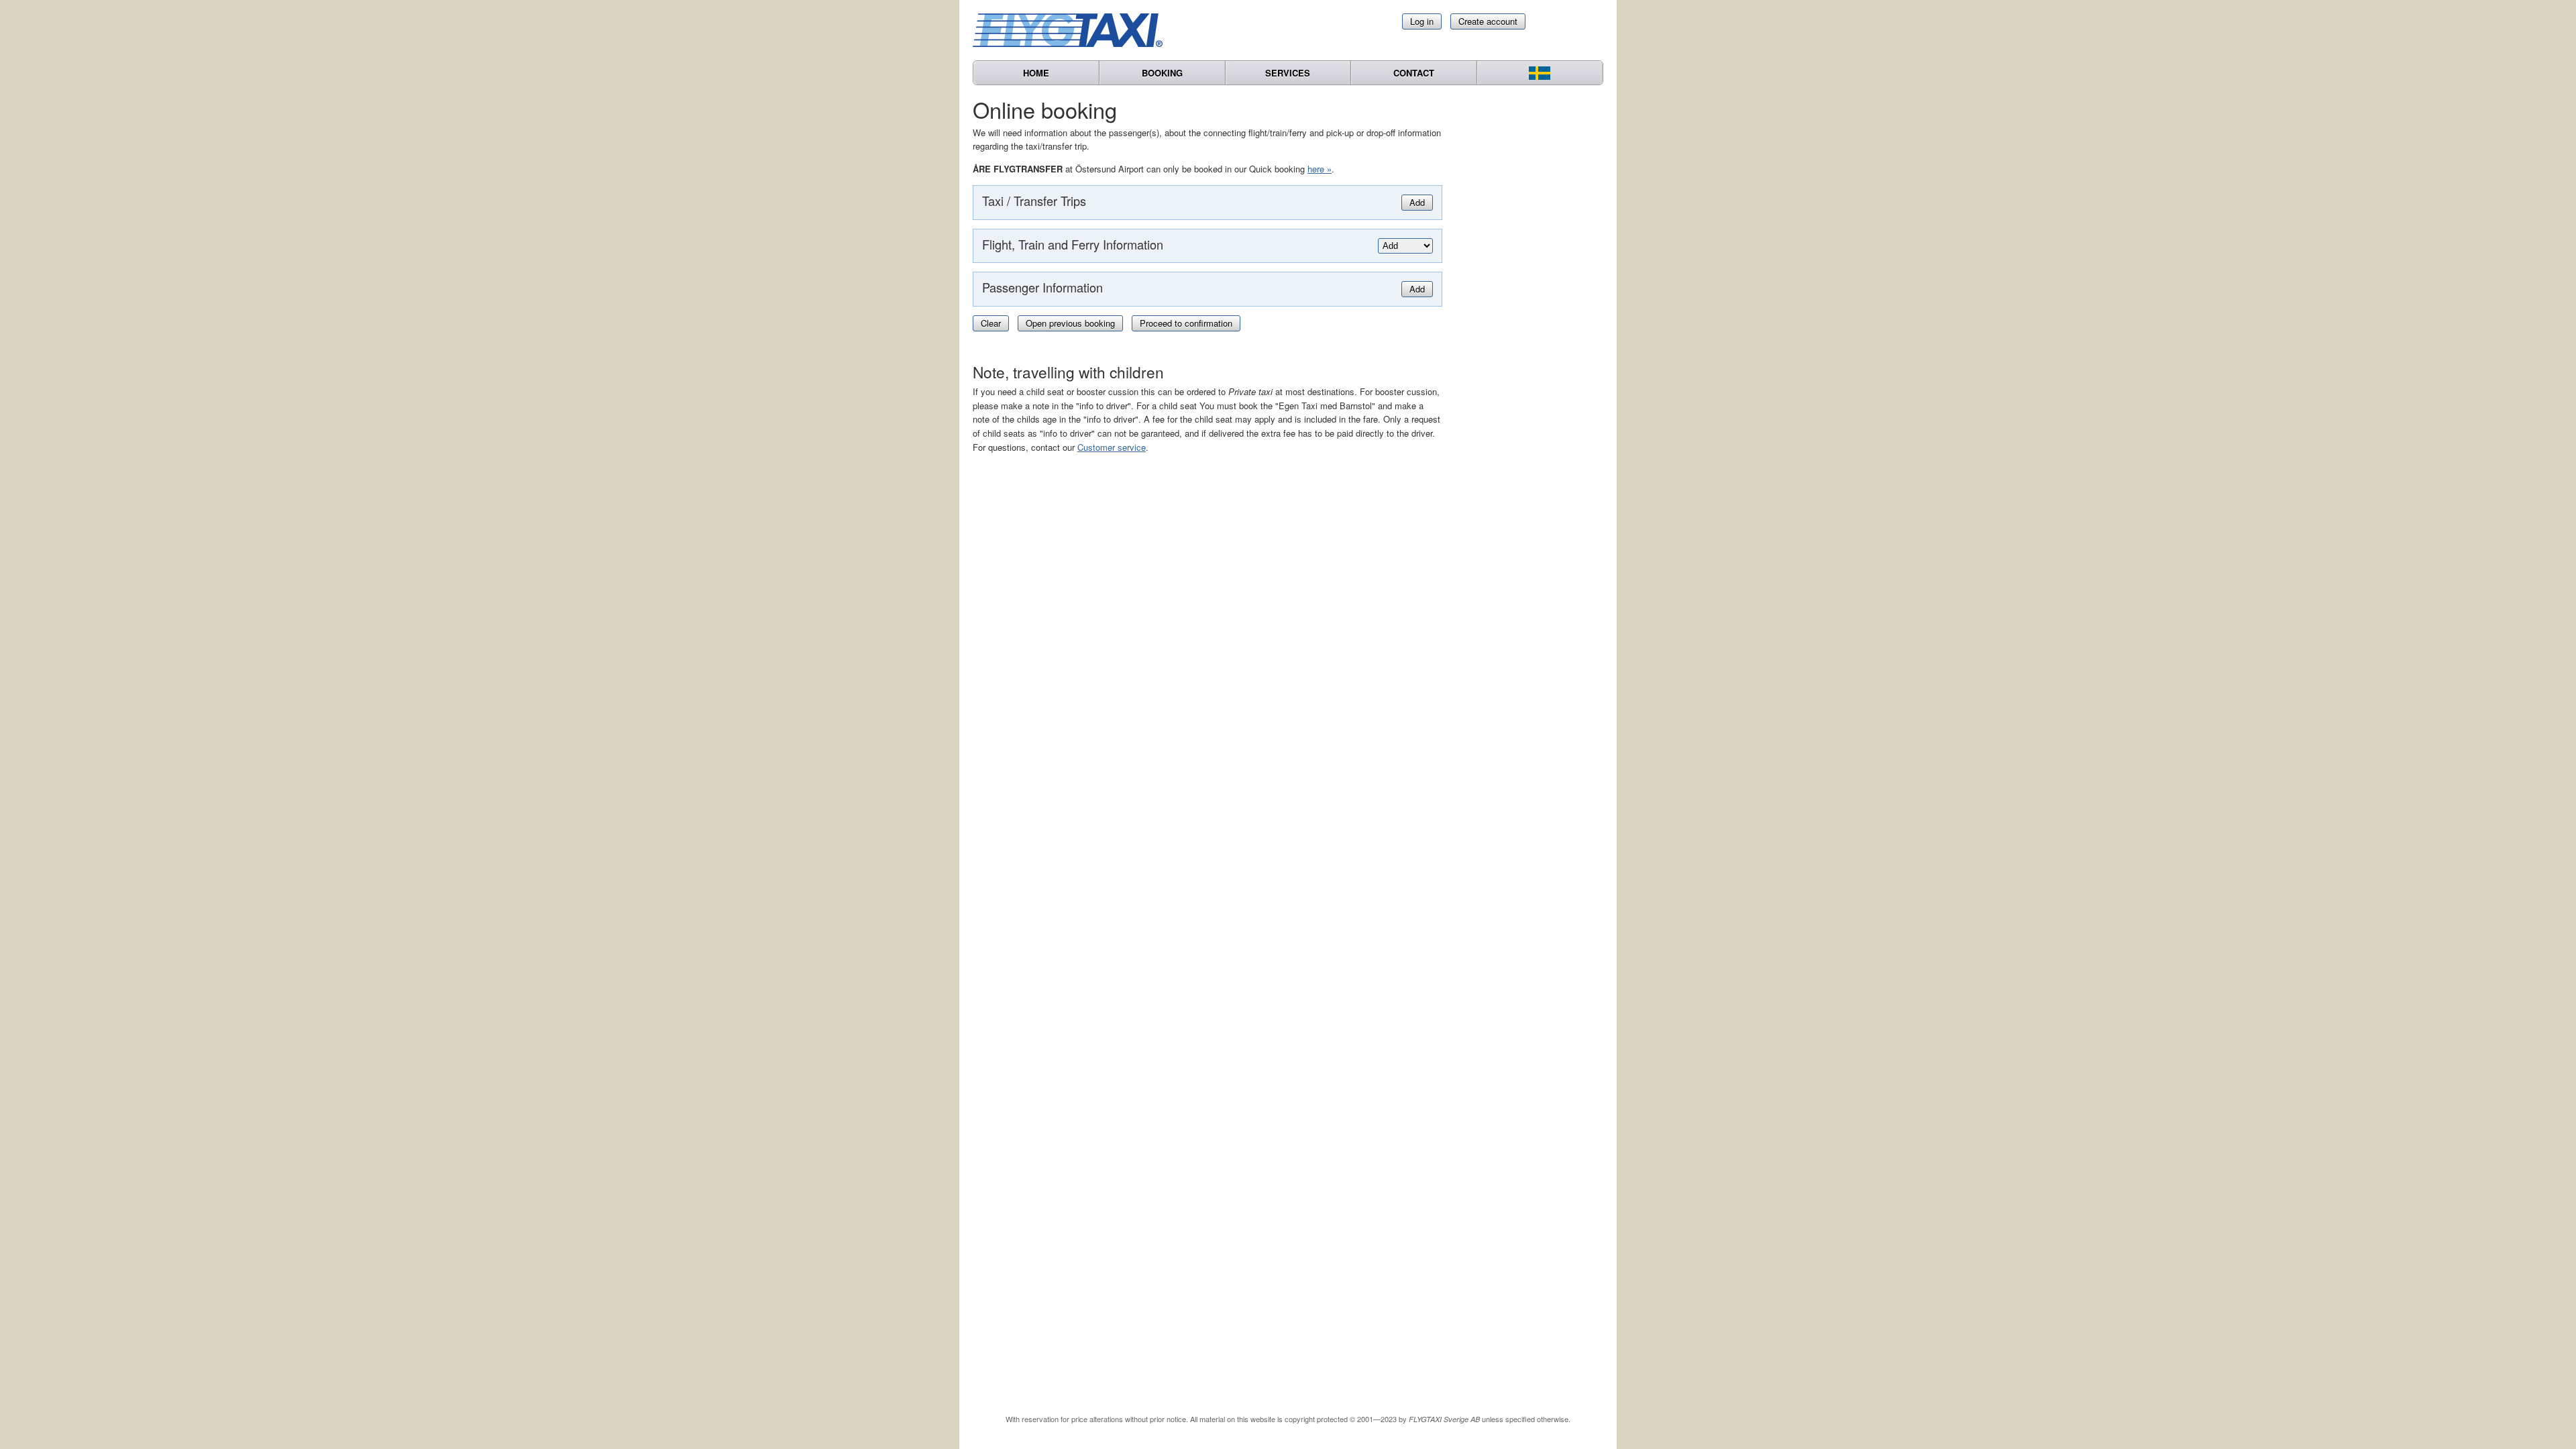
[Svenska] (1540, 73)
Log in (1422, 21)
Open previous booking (1070, 323)
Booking (1162, 73)
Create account (1488, 21)
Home (1036, 73)
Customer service (1112, 447)
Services (1288, 73)
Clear (991, 323)
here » (1320, 169)
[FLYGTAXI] (1073, 30)
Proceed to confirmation (1186, 323)
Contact (1414, 73)
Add (1417, 202)
